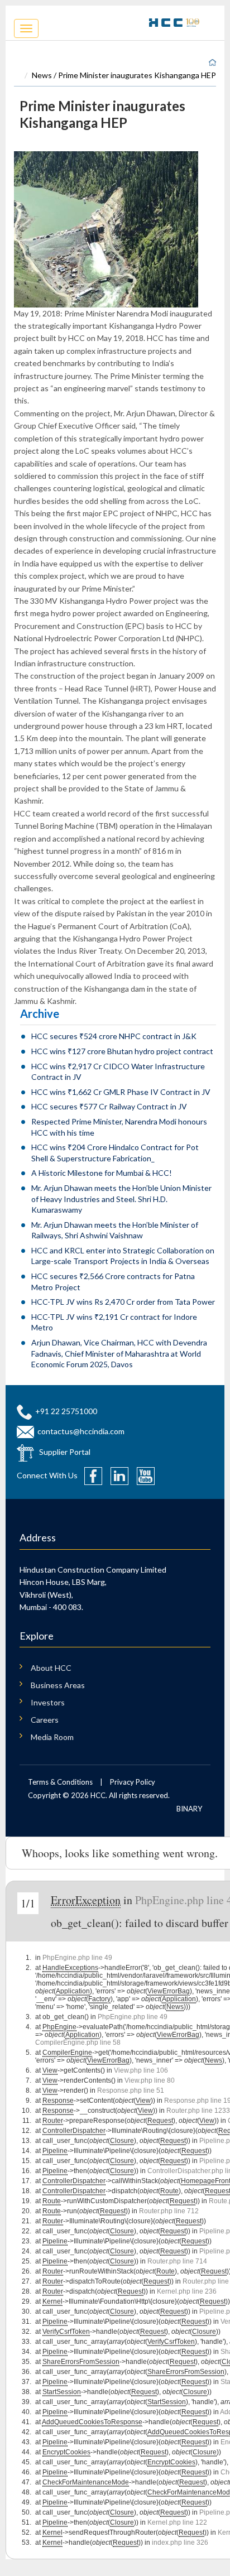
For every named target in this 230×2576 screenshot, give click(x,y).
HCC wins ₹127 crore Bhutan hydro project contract (122, 1051)
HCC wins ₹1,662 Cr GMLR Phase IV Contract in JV (121, 1092)
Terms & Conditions (60, 1782)
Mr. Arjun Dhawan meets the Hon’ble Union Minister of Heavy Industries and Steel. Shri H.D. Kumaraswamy (121, 1199)
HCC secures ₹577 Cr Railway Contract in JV (109, 1106)
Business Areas (58, 1685)
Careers (45, 1720)
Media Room (52, 1737)
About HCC (51, 1668)
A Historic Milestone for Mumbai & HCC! (102, 1173)
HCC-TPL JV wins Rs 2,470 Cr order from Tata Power (123, 1302)
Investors (48, 1702)
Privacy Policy (133, 1782)
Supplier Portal (65, 1452)
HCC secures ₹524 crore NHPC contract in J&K (114, 1036)
